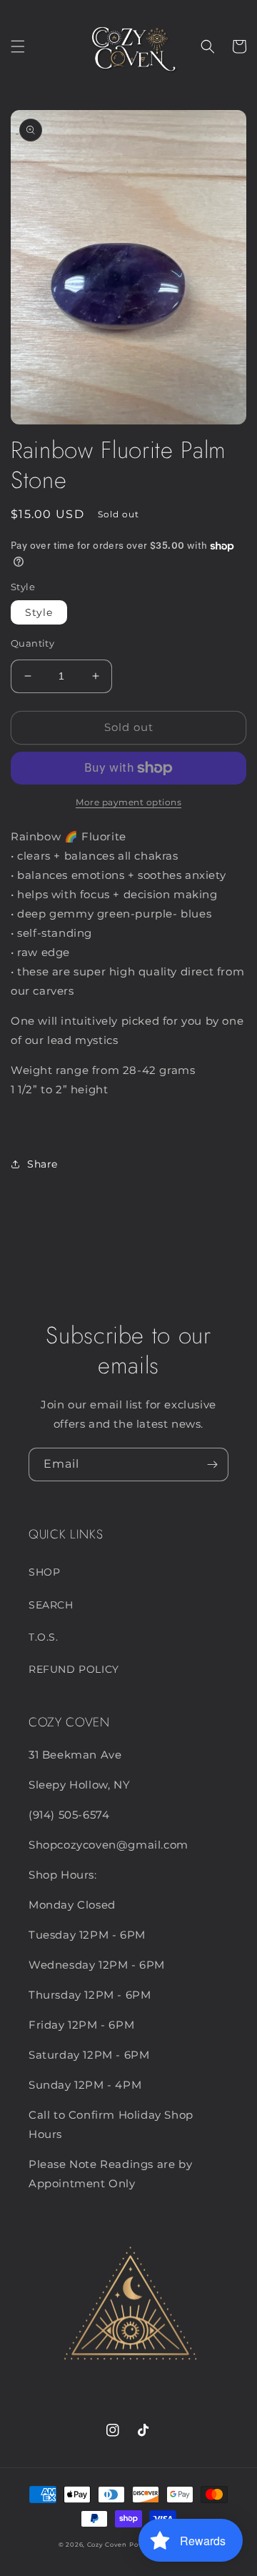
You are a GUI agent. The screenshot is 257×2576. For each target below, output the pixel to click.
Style (39, 612)
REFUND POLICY (74, 1669)
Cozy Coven (107, 2545)
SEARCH (51, 1605)
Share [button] (42, 1164)
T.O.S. (44, 1637)
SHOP (44, 1572)
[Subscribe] (212, 1464)
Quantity (32, 643)
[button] (18, 46)
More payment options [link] (128, 802)
